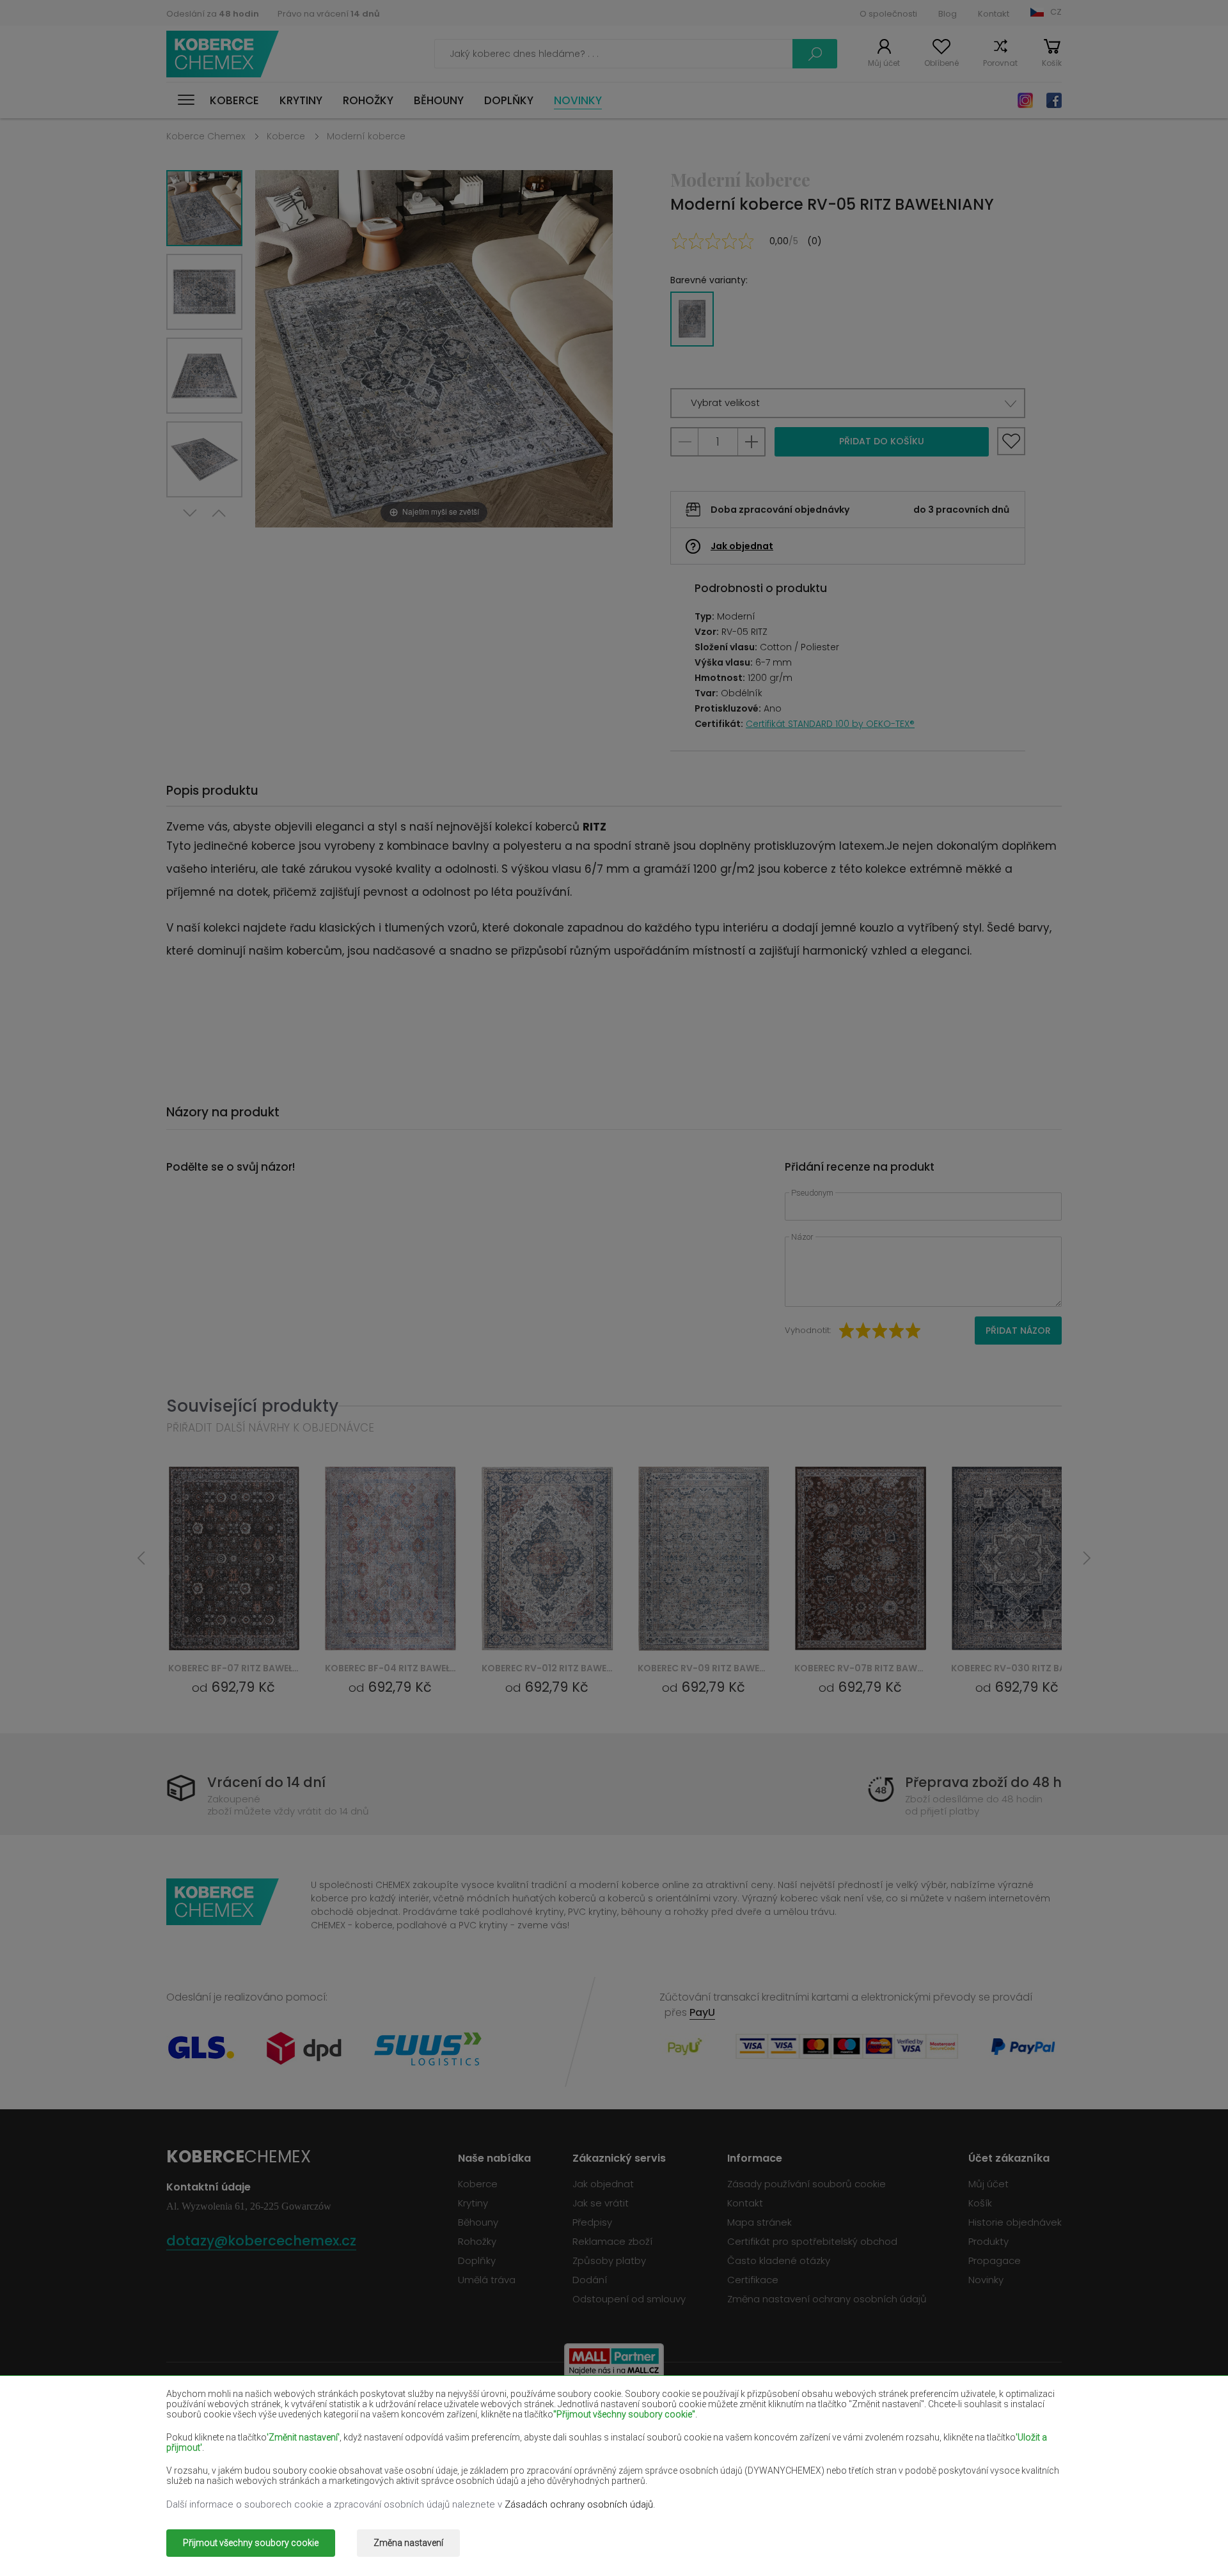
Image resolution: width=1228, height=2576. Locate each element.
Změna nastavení (408, 2543)
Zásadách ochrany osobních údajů (579, 2504)
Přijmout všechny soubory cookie (251, 2543)
